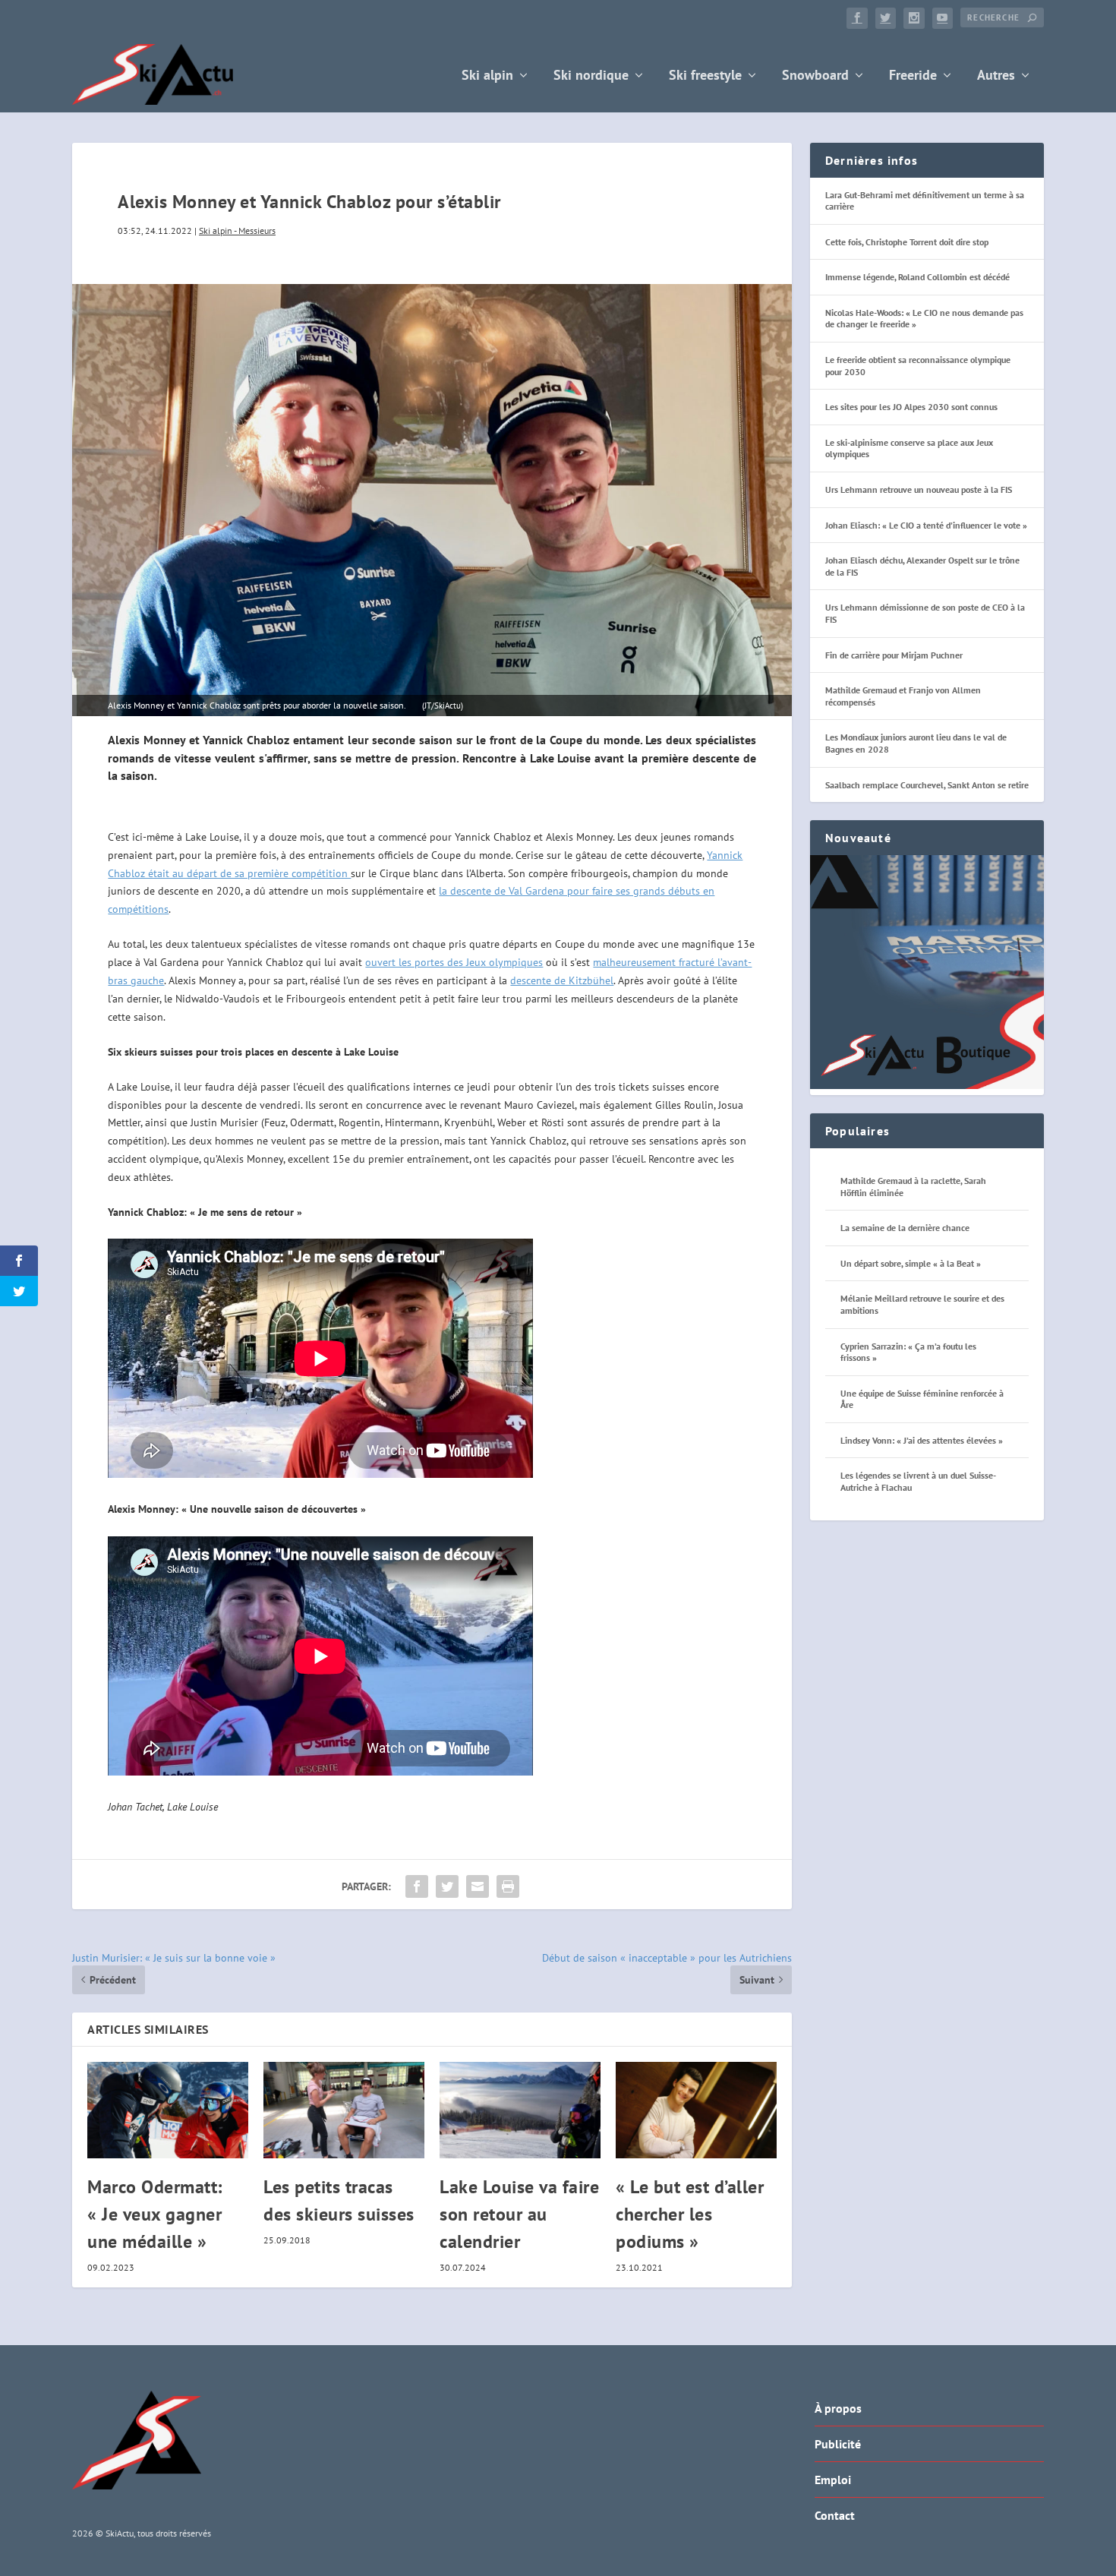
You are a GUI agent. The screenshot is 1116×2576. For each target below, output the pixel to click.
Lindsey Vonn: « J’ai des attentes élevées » (922, 1440)
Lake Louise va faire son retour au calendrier (519, 2214)
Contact (835, 2515)
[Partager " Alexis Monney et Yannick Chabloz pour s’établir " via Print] (508, 1886)
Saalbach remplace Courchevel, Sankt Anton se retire (927, 785)
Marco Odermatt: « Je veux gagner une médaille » (155, 2214)
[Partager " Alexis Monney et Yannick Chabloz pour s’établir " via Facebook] (417, 1886)
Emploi (833, 2480)
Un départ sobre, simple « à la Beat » (911, 1263)
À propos (838, 2408)
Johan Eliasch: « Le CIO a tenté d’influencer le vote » (926, 525)
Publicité (838, 2444)
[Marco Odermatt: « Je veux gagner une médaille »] (168, 2110)
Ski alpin (487, 76)
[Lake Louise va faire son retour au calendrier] (520, 2110)
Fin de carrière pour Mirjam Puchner (894, 655)
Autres (996, 76)
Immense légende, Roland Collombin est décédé (917, 277)
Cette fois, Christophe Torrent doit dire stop (907, 242)
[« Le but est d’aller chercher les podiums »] (696, 2110)
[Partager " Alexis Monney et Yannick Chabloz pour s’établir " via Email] (478, 1886)
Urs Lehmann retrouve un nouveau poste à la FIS (919, 489)
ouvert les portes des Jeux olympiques (454, 962)
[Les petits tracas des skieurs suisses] (344, 2110)
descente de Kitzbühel (562, 980)
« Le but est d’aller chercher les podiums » (690, 2214)
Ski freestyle (705, 76)
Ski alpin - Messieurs (237, 230)
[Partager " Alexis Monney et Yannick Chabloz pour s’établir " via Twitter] (447, 1886)
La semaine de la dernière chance (905, 1228)
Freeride (913, 76)
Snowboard (815, 76)
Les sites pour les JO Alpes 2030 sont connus (911, 407)
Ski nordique (591, 76)
